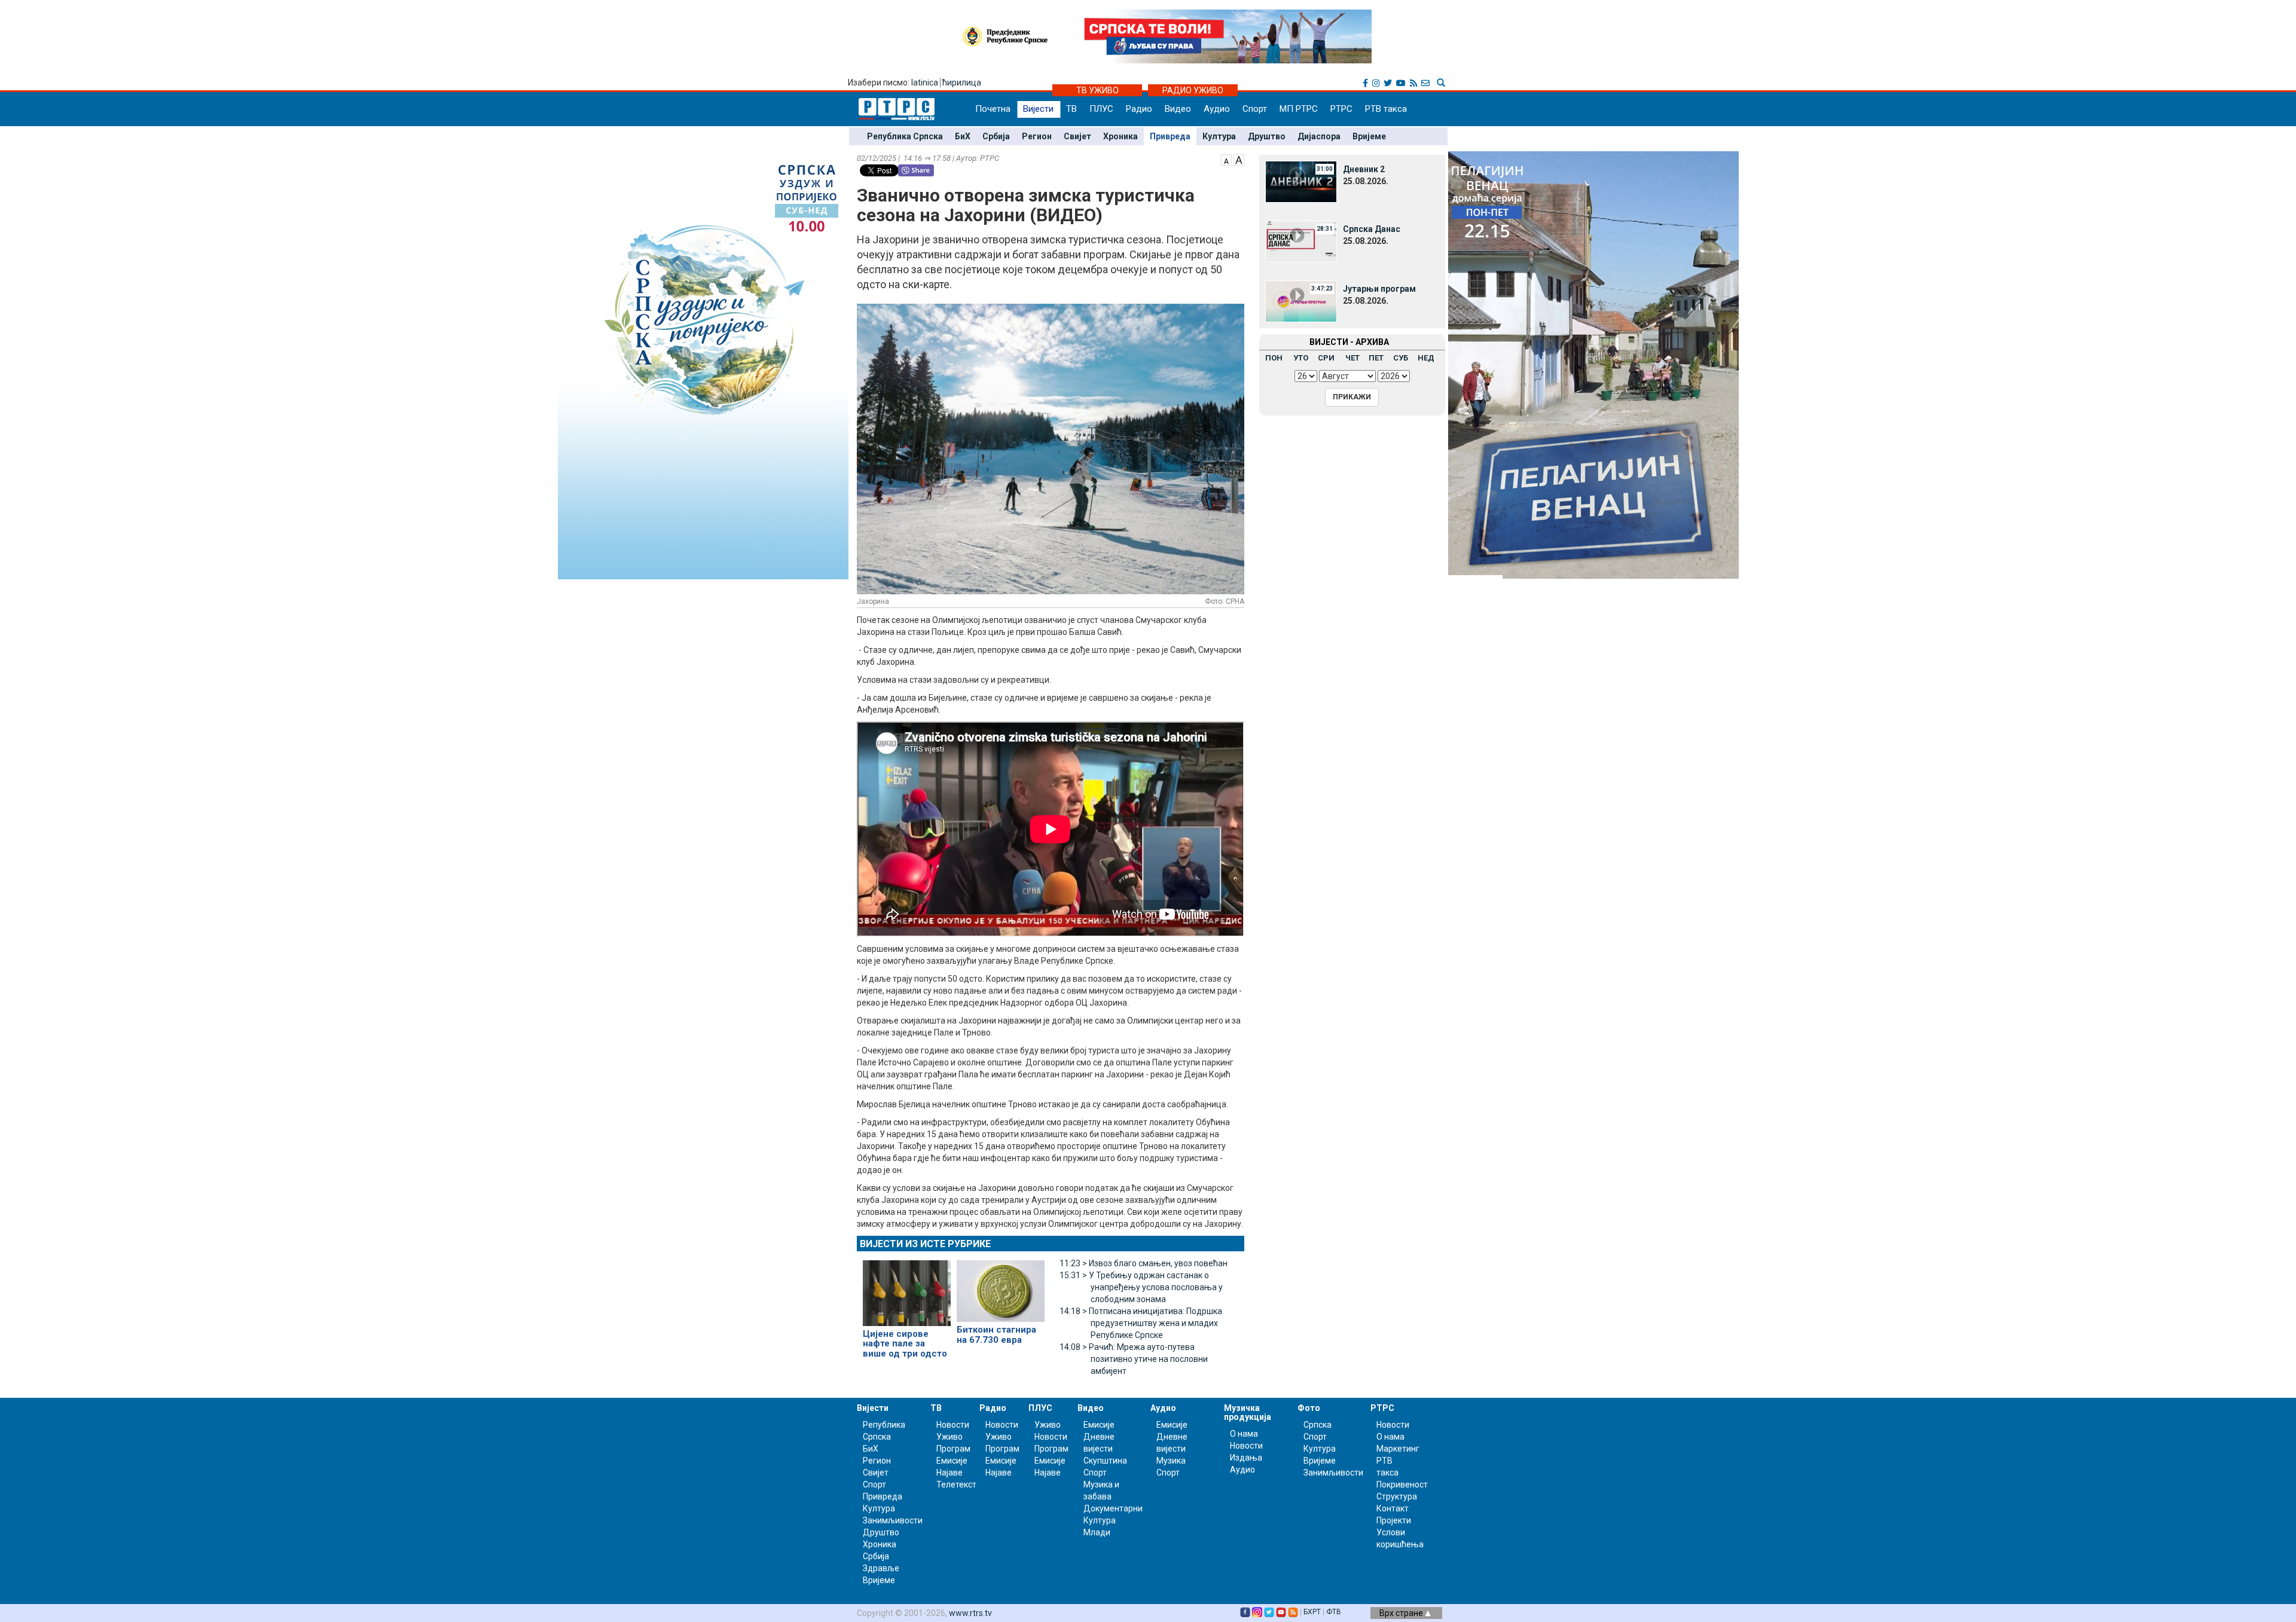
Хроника (1120, 136)
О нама (1244, 1434)
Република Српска (905, 136)
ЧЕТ (1352, 358)
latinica (925, 83)
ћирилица (962, 83)
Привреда (1170, 136)
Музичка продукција (1248, 1412)
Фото (1309, 1408)
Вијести (1038, 109)
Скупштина (1105, 1461)
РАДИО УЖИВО (1193, 90)
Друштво (1267, 136)
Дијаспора (1319, 136)
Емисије (952, 1461)
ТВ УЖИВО (1097, 90)
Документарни (1113, 1508)
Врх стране (1402, 1613)
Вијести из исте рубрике (925, 1244)
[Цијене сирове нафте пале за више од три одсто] (907, 1288)
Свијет (1077, 136)
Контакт (1393, 1508)
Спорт (1255, 109)
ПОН (1274, 358)
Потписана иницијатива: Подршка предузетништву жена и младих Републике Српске (1141, 1323)
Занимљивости (893, 1520)
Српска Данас (1372, 229)
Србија (996, 136)
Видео (1178, 109)
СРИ (1326, 358)
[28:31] (1301, 241)
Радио (1139, 109)
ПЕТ (1376, 358)
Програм (953, 1449)
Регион (1037, 136)
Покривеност (1402, 1484)
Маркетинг (1398, 1449)
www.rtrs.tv (970, 1613)
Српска (1318, 1425)
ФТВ (1334, 1612)
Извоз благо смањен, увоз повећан (1144, 1263)
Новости (953, 1425)
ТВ (1071, 109)
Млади (1097, 1532)
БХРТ (1312, 1612)
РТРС (1341, 109)
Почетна (993, 109)
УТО (1301, 358)
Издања (1246, 1458)
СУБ (1401, 358)
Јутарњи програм (1379, 289)
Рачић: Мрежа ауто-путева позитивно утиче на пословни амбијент (1134, 1359)
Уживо (949, 1437)
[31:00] (1301, 181)
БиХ (963, 136)
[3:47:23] (1301, 301)
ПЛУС (1101, 109)
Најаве (949, 1473)
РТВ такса (1386, 109)
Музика (1171, 1461)
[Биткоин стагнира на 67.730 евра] (1001, 1286)
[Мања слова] (1226, 159)
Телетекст (956, 1484)
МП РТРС (1299, 109)
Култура (1219, 136)
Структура (1397, 1496)
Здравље (881, 1568)
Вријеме (1369, 136)
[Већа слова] (1239, 159)
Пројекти (1394, 1520)
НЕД (1426, 358)
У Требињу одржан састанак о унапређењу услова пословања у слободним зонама (1141, 1287)
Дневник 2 (1364, 169)
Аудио (1217, 109)
